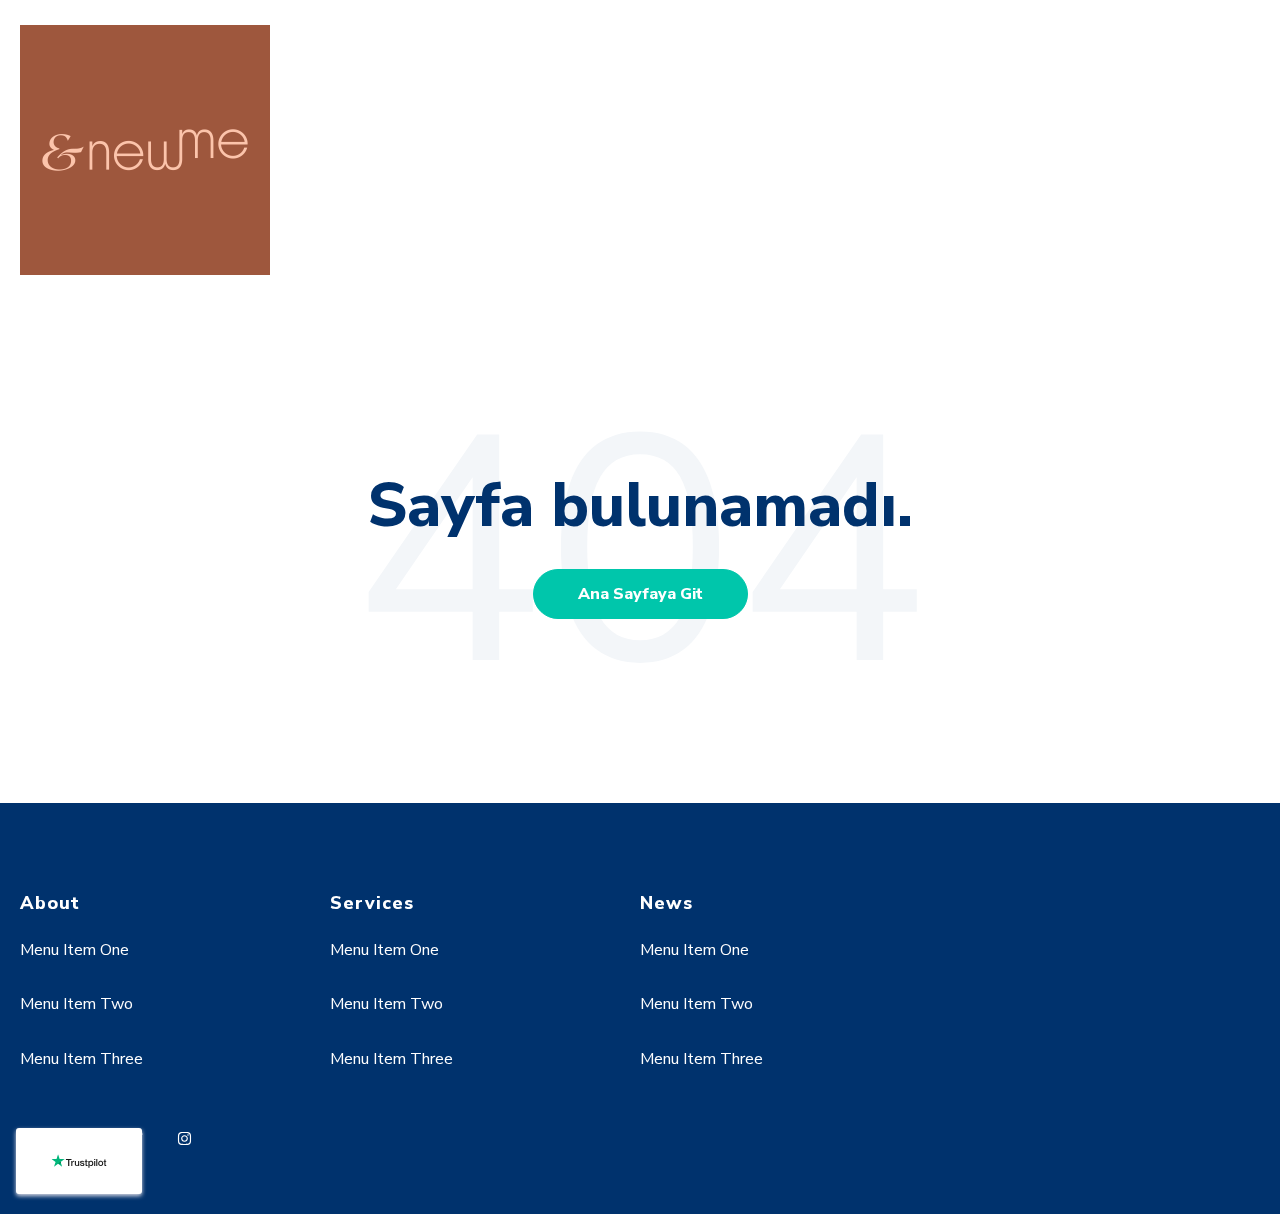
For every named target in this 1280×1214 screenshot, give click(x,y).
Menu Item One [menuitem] (74, 950)
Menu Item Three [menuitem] (81, 1059)
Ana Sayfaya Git (640, 594)
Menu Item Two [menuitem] (76, 1004)
